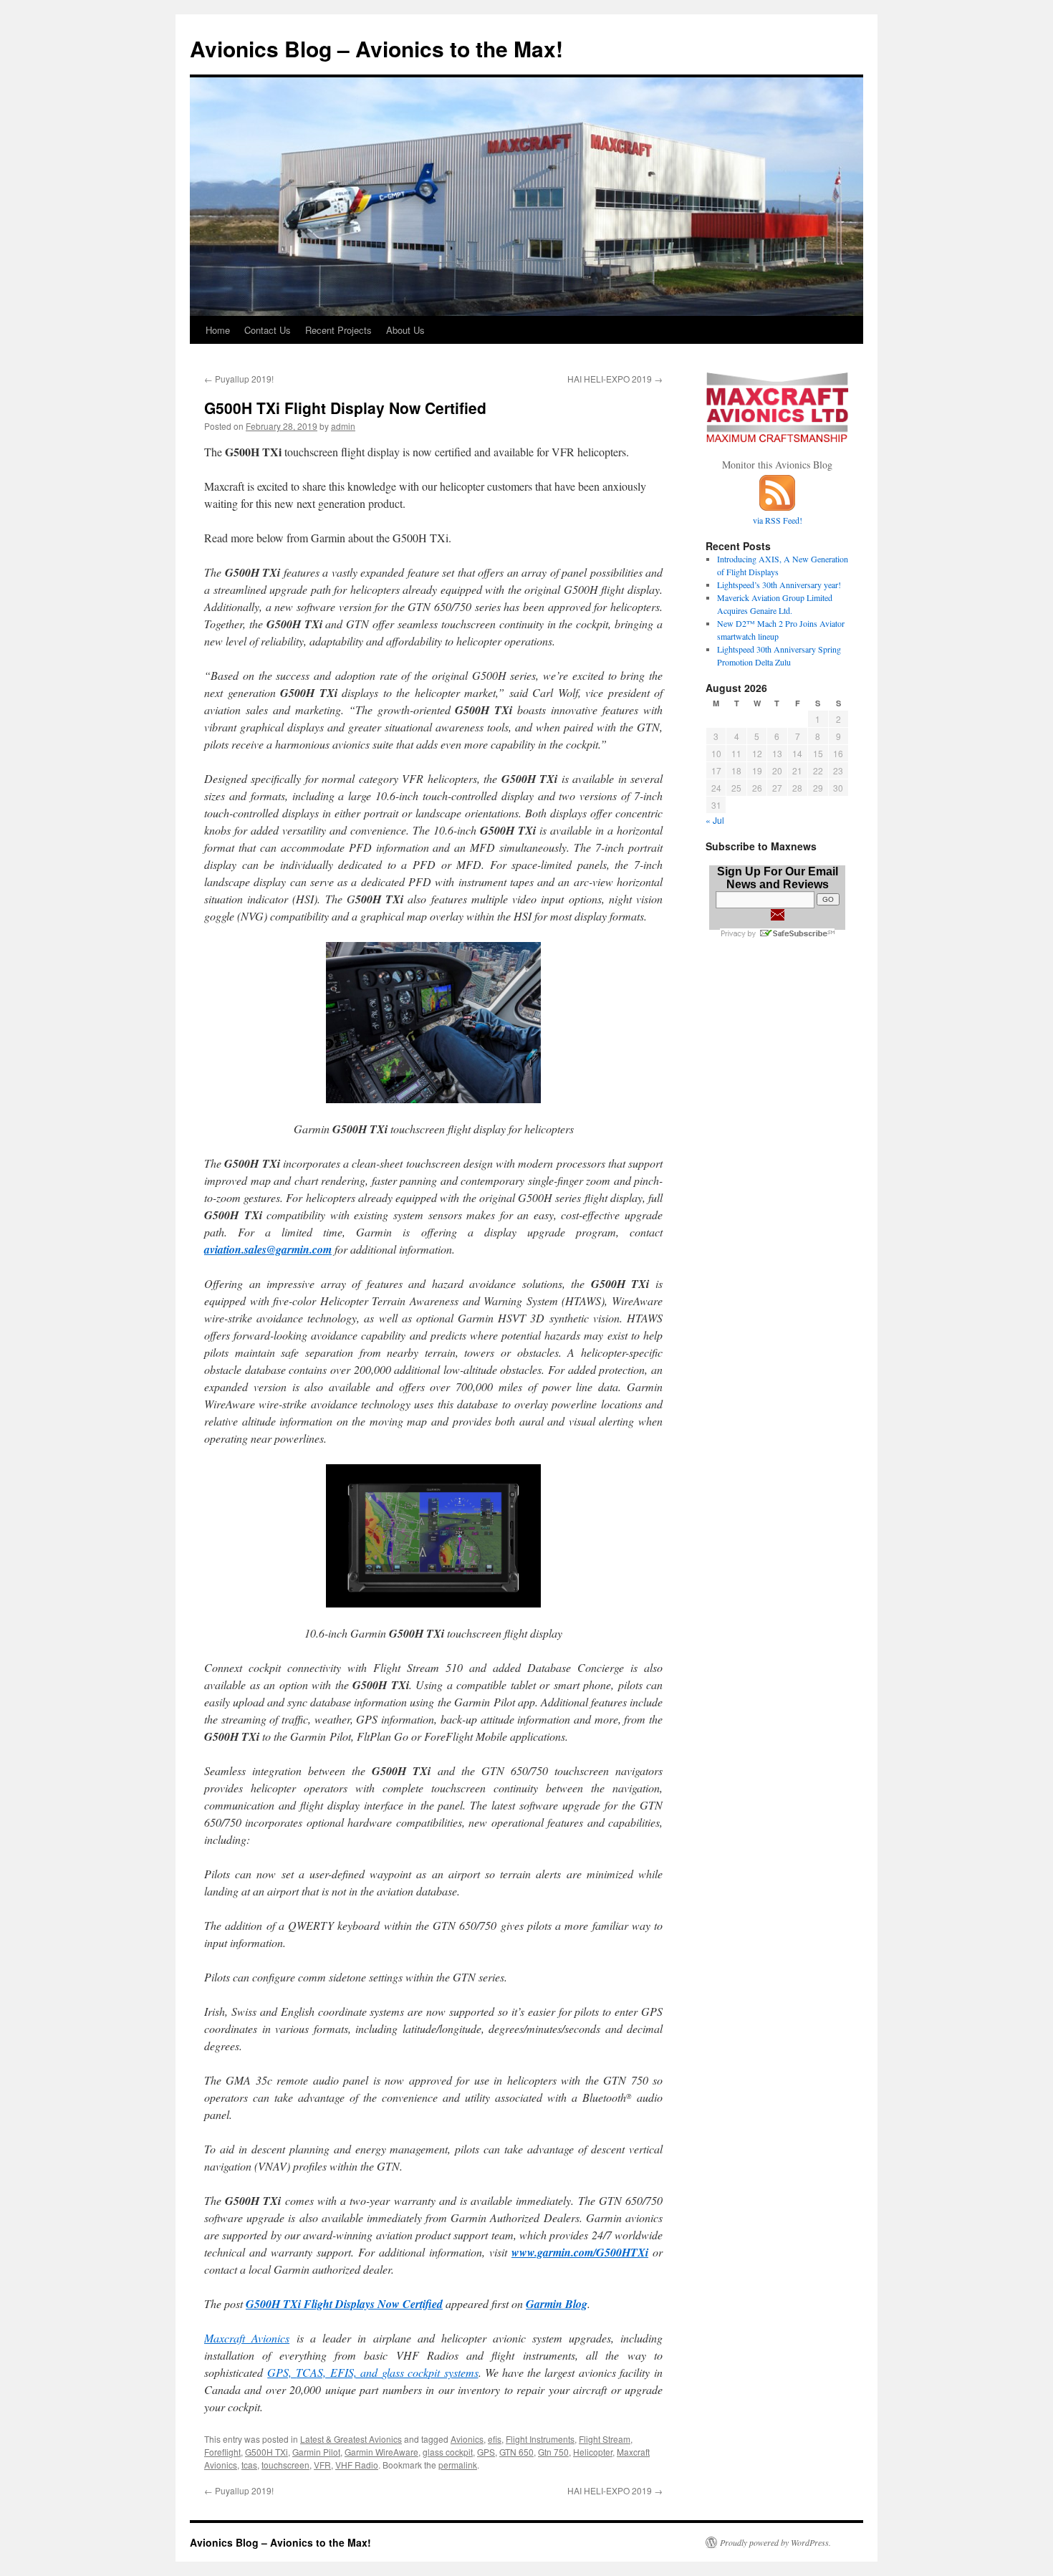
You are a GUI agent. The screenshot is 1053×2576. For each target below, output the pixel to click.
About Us (405, 330)
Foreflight (222, 2452)
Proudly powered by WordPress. (775, 2542)
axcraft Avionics (251, 2338)
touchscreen (285, 2465)
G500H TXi (266, 2452)
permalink (458, 2465)
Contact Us (268, 330)
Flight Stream (605, 2439)
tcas (249, 2465)
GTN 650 (516, 2452)
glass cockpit (448, 2452)
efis (495, 2439)
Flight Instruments (540, 2439)
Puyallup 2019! (239, 379)
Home (218, 330)
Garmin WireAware (381, 2452)
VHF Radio (357, 2465)
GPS (486, 2452)
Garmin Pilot (316, 2452)
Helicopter (593, 2452)
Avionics (467, 2439)
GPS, (282, 2372)
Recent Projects (338, 330)
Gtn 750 (553, 2452)
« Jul (715, 820)
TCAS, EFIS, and (339, 2372)
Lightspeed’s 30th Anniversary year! (779, 585)
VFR (322, 2465)
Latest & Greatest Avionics (351, 2439)
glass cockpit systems (430, 2372)
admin (343, 426)
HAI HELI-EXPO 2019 (615, 379)
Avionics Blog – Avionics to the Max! (376, 48)
